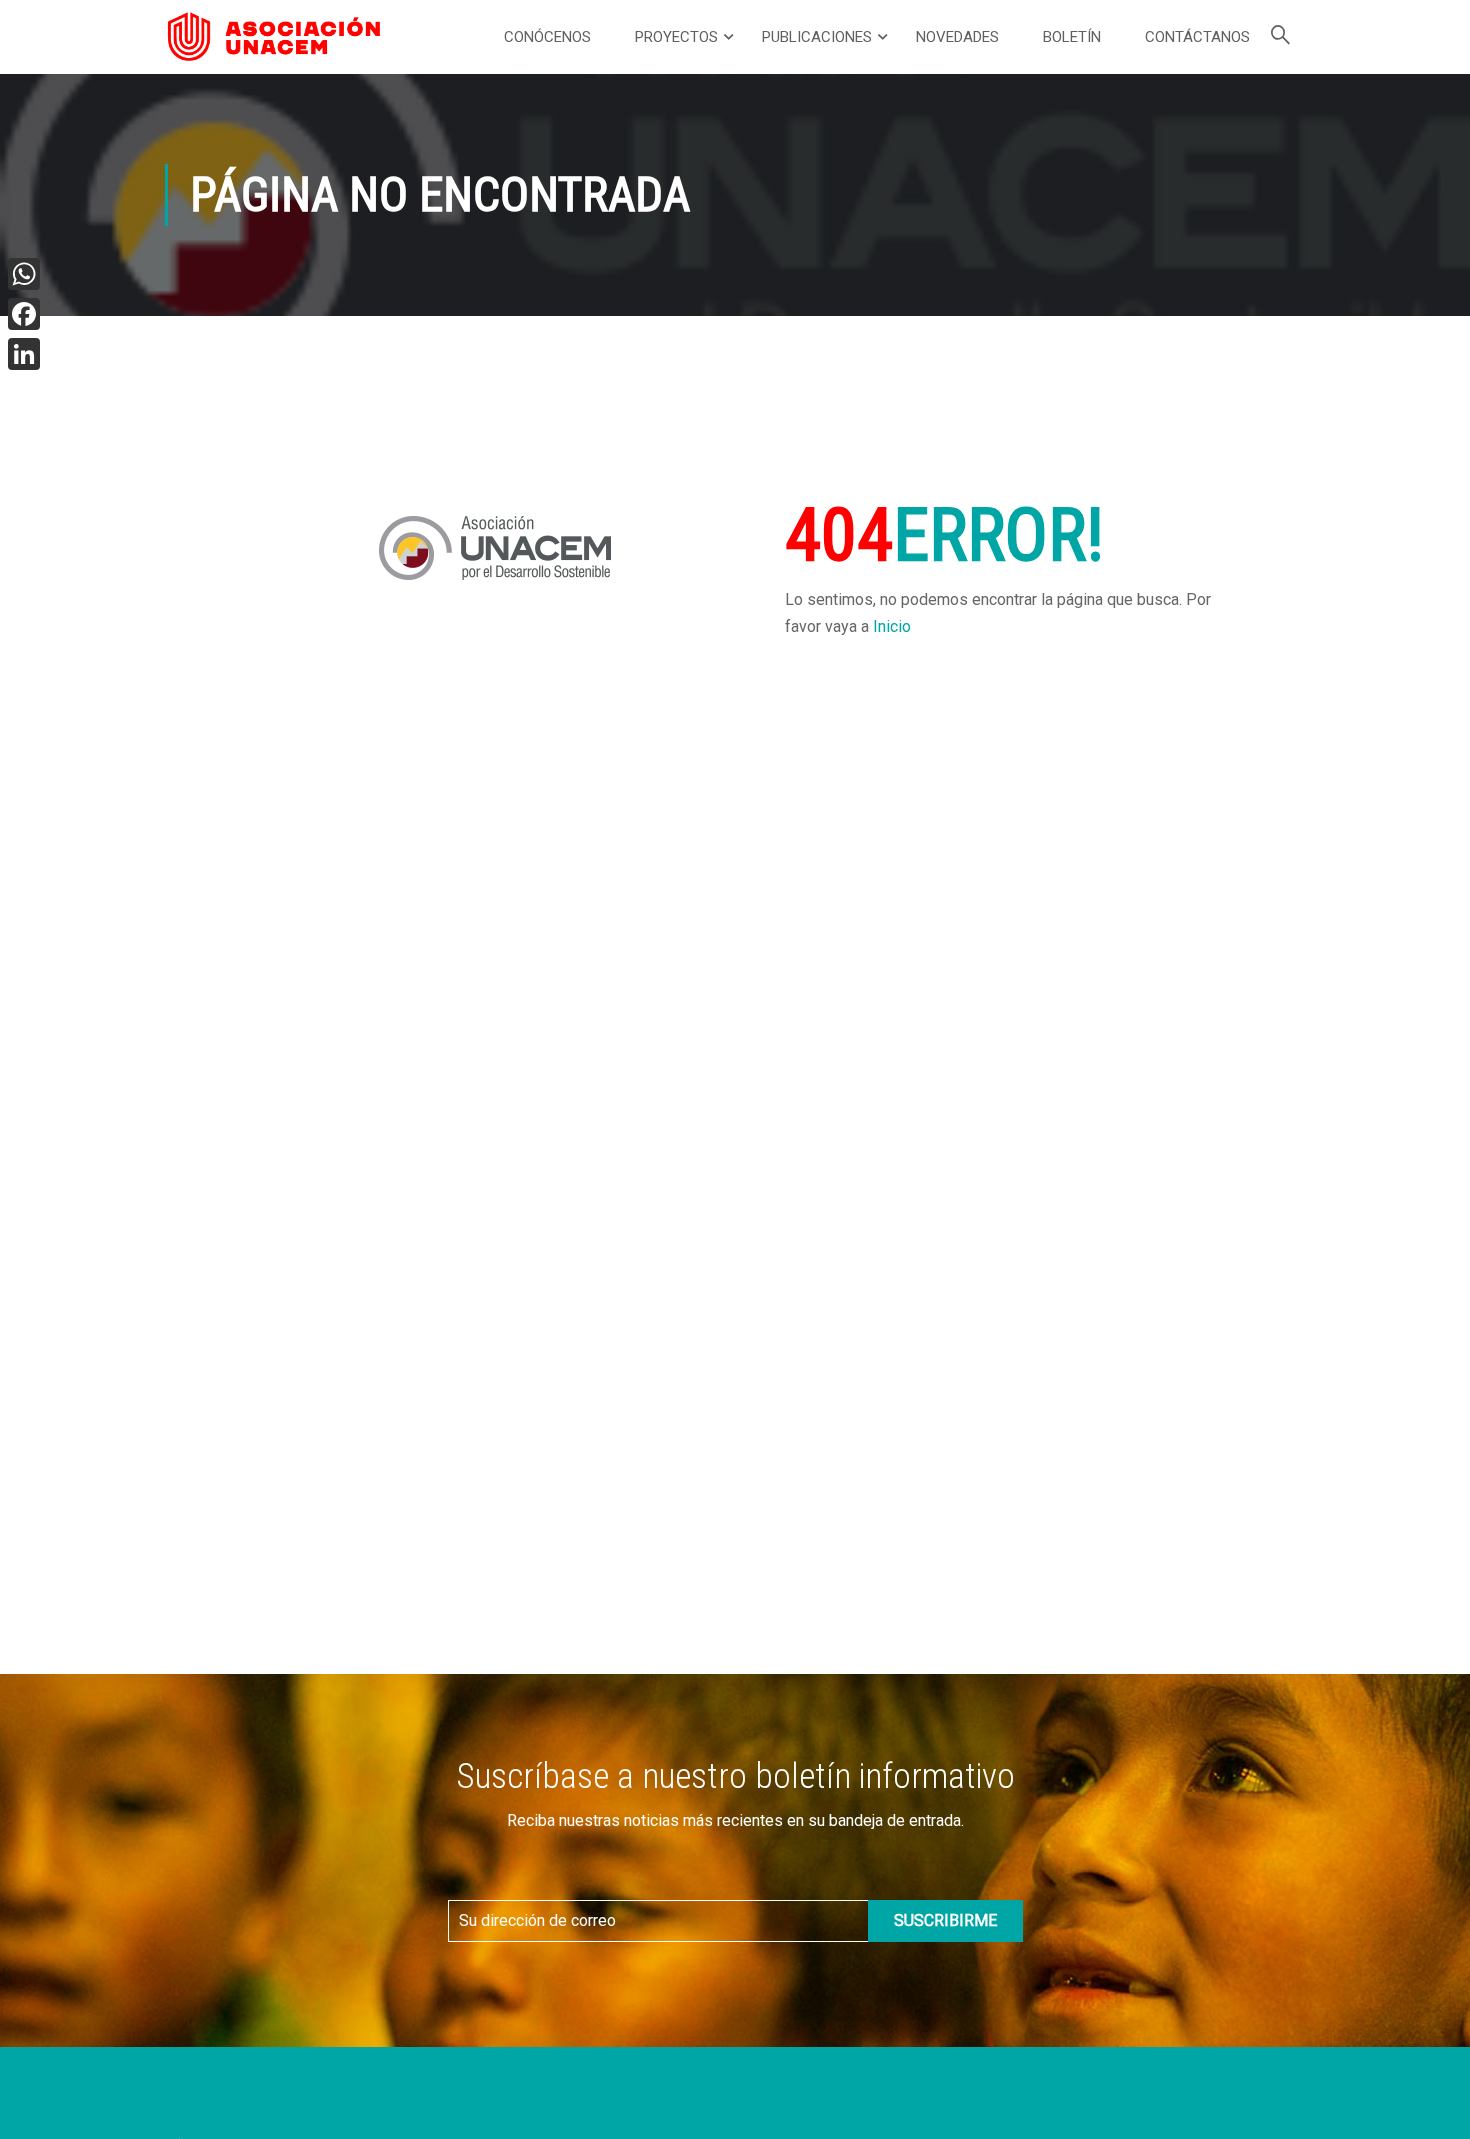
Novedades (957, 37)
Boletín (1072, 37)
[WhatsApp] (24, 274)
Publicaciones (817, 37)
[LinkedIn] (24, 354)
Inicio (892, 626)
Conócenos (547, 37)
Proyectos (676, 37)
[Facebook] (24, 314)
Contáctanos (1197, 37)
